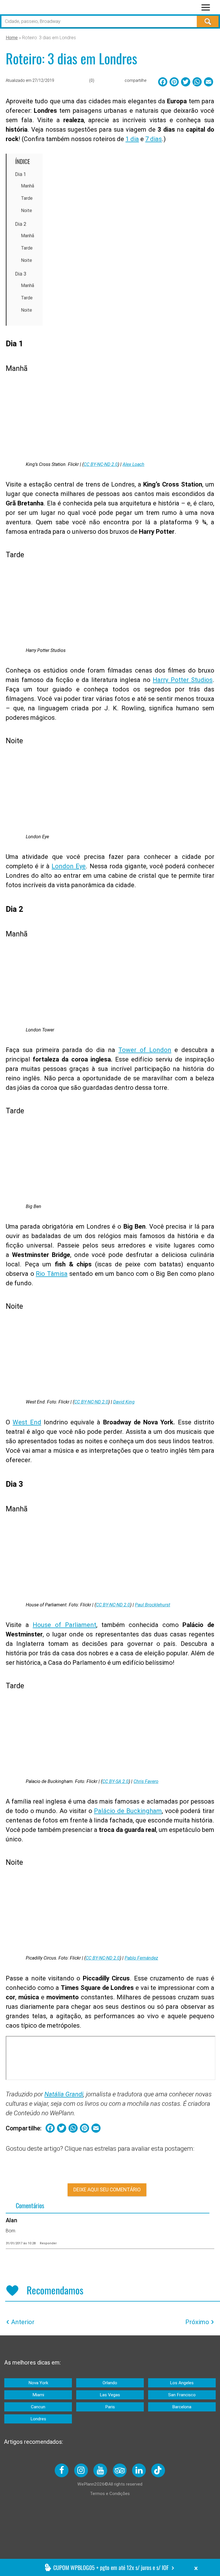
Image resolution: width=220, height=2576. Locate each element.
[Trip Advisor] (120, 2470)
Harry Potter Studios (183, 680)
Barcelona (182, 2407)
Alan (11, 2220)
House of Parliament (64, 1625)
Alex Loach (133, 464)
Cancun (38, 2407)
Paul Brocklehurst (153, 1605)
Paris (110, 2407)
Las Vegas (110, 2395)
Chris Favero (146, 1781)
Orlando (110, 2383)
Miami (38, 2395)
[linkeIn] (139, 2470)
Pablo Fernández (141, 1958)
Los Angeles (182, 2383)
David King (124, 1402)
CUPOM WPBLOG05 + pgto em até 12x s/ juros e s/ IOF (111, 2567)
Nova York (38, 2383)
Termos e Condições (110, 2494)
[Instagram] (81, 2470)
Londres (38, 2419)
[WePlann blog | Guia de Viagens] (42, 8)
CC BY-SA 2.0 (115, 1781)
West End (27, 1422)
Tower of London (145, 1050)
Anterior (23, 2322)
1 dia (132, 139)
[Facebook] (62, 2470)
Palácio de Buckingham (128, 1811)
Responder (48, 2243)
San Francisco (182, 2395)
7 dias (154, 139)
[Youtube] (100, 2470)
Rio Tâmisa (52, 1274)
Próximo (197, 2322)
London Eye (69, 866)
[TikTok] (158, 2470)
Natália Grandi (64, 2094)
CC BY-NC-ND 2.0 (101, 464)
